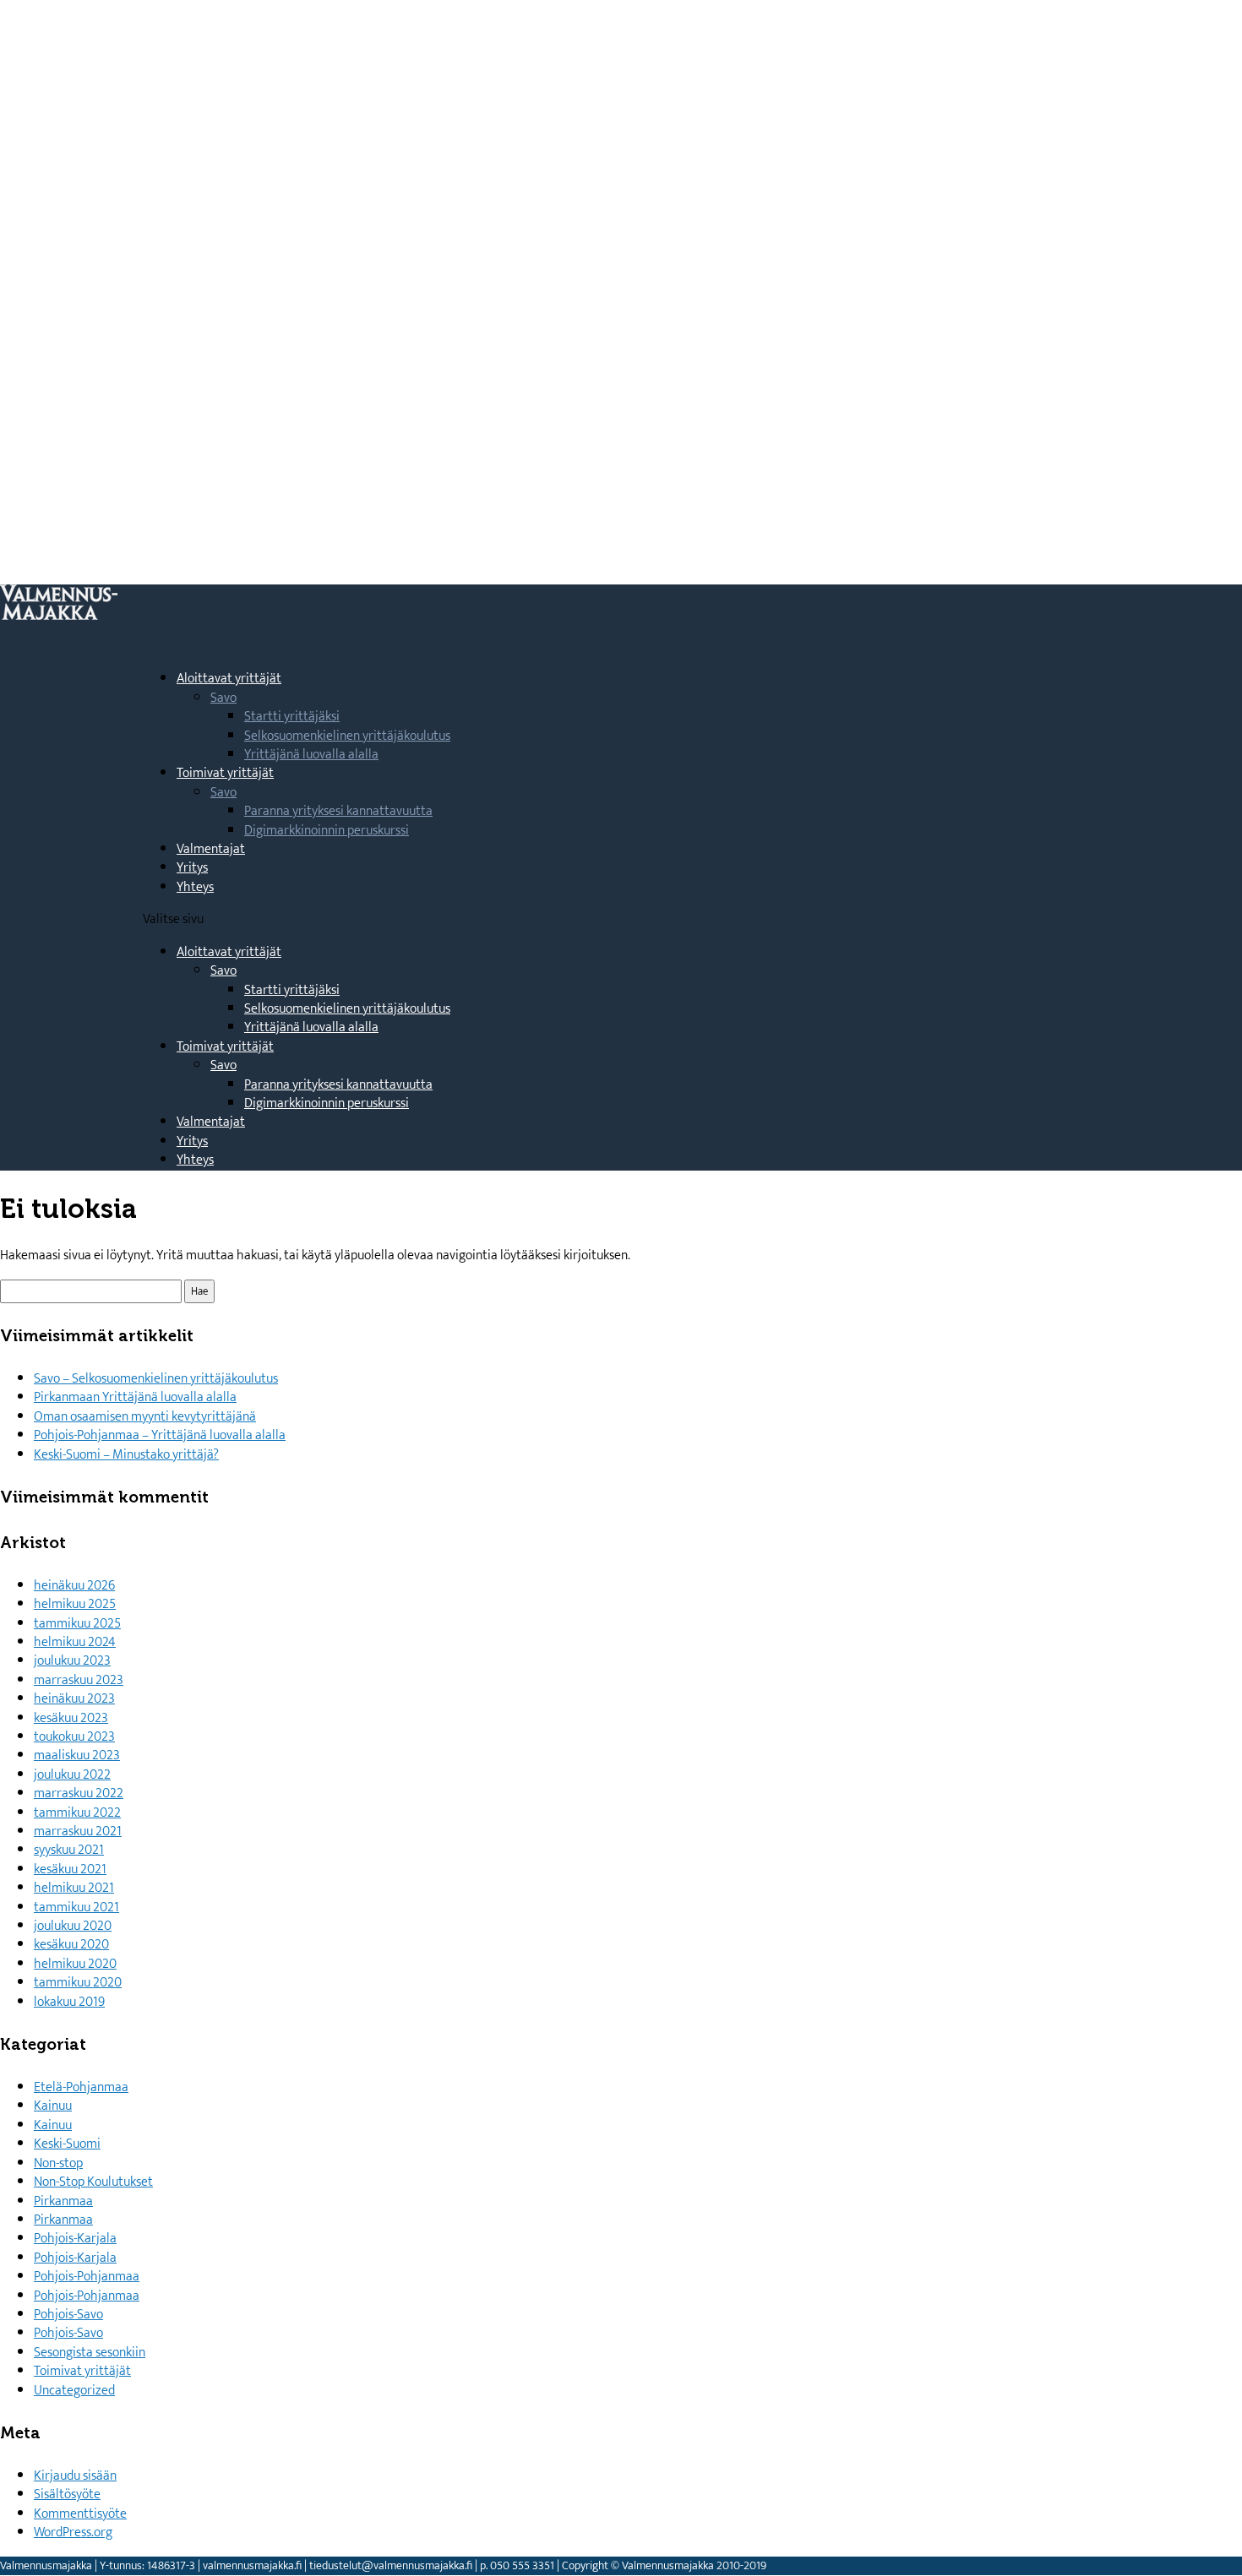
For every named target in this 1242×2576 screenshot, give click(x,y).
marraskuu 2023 (79, 1680)
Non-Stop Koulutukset (93, 2182)
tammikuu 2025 (77, 1624)
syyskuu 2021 (69, 1850)
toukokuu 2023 (74, 1737)
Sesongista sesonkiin (90, 2353)
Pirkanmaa (63, 2201)
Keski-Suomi (67, 2144)
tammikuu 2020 (78, 1983)
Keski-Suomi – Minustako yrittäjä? (126, 1455)
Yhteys (195, 887)
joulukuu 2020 (73, 1926)
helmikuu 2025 (75, 1604)
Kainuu (53, 2106)
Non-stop (58, 2163)
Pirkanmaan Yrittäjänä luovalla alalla (135, 1397)
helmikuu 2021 (74, 1888)
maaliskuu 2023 (77, 1755)
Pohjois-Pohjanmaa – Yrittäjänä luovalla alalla (160, 1435)
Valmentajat (211, 849)
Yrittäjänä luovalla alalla (311, 755)
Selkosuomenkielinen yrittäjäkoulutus (347, 736)
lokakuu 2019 (69, 2002)
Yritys (192, 1141)
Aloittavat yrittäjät (229, 952)
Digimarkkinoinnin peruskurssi (327, 831)
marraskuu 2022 (79, 1793)
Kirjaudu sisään (75, 2476)
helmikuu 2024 (75, 1642)
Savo (223, 698)
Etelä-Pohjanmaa (81, 2087)
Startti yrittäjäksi (292, 717)
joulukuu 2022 (72, 1775)
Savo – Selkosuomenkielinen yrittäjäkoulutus (156, 1379)
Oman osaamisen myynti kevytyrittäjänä (145, 1417)
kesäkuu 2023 (71, 1718)
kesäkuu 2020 (71, 1945)
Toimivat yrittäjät (225, 1047)
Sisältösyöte (67, 2494)
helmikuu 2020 (75, 1964)
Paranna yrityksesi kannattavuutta (338, 811)
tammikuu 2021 (76, 1908)
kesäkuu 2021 (70, 1870)
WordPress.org (73, 2533)
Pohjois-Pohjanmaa (87, 2277)
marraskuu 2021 (78, 1831)
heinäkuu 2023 (74, 1699)
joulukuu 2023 (72, 1661)
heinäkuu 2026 (74, 1586)
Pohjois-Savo (68, 2315)
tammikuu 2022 (77, 1813)
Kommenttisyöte (80, 2514)
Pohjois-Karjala (75, 2239)
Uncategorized (74, 2391)
